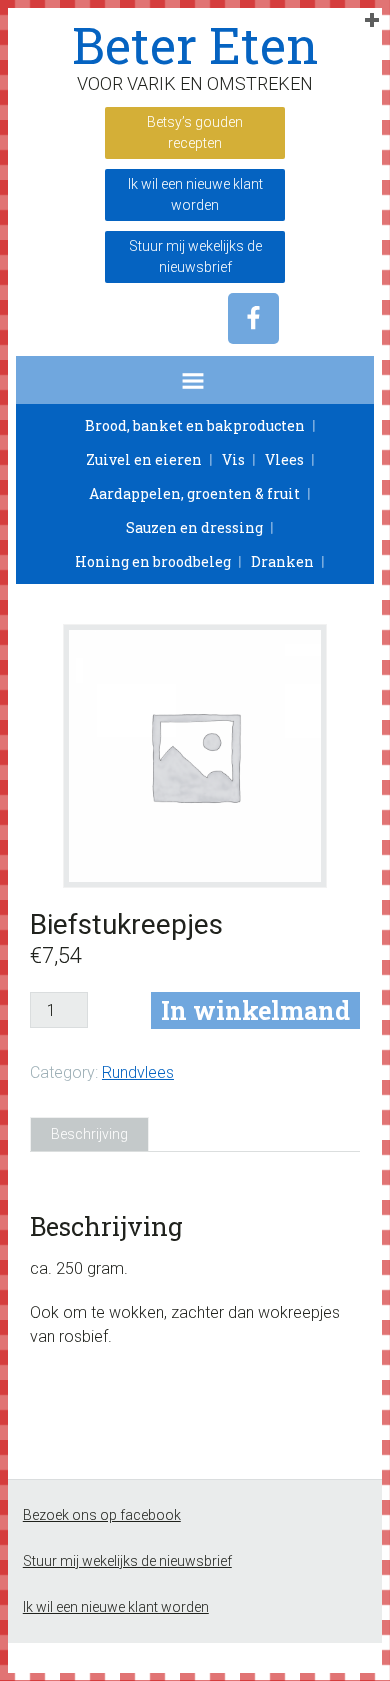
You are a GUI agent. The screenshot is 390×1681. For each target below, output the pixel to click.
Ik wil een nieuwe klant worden (195, 194)
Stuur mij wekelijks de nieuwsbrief (195, 256)
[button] (195, 380)
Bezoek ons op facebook (102, 1515)
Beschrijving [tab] (89, 1134)
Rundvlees (138, 1072)
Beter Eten (195, 45)
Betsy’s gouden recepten (195, 132)
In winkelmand (255, 1010)
